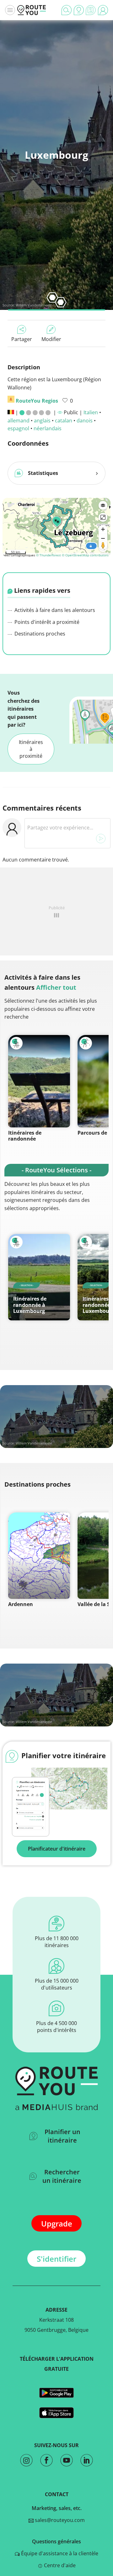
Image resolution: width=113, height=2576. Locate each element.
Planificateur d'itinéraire (57, 1849)
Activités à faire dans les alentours (54, 610)
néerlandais (48, 428)
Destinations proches (39, 634)
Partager (22, 339)
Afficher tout (56, 987)
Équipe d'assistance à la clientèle (59, 2553)
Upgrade (57, 2224)
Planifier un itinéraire (62, 2136)
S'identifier (56, 2259)
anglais (42, 421)
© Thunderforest (48, 555)
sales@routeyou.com (59, 2520)
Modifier (51, 339)
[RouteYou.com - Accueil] (32, 10)
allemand (19, 421)
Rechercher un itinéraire (62, 2176)
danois (85, 421)
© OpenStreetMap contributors (85, 555)
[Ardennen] (39, 1556)
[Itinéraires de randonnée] (39, 1081)
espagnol (18, 428)
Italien (91, 412)
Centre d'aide (59, 2565)
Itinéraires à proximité (31, 749)
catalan (64, 421)
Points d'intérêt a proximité (46, 622)
